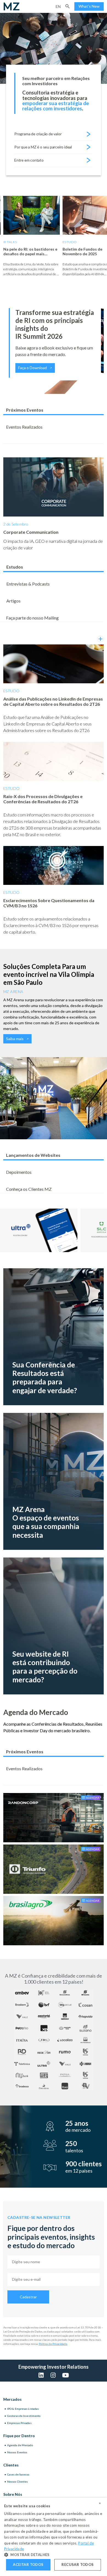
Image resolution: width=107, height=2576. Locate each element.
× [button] (100, 2503)
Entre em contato (29, 160)
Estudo (10, 242)
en (58, 6)
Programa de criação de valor (38, 134)
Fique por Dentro (19, 2436)
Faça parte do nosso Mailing (32, 618)
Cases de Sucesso (18, 2474)
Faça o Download (33, 368)
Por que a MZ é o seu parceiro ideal (43, 147)
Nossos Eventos (17, 2452)
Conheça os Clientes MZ (29, 1189)
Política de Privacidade (53, 2344)
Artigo (69, 242)
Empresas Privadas (19, 2423)
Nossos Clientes (18, 2482)
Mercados (12, 2399)
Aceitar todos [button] (28, 2564)
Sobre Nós (13, 2494)
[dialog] (54, 2537)
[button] (67, 6)
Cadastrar (28, 2297)
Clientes (11, 2465)
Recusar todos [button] (78, 2564)
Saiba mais (15, 1039)
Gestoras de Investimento (24, 2416)
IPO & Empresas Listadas (23, 2409)
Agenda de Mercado (20, 2445)
